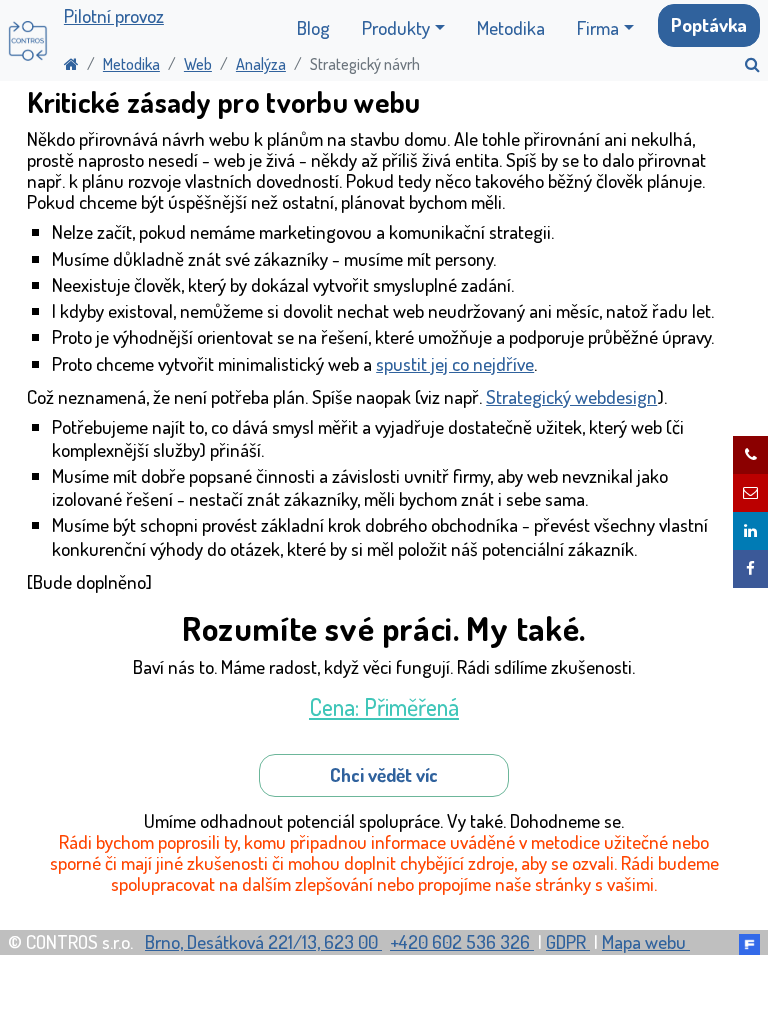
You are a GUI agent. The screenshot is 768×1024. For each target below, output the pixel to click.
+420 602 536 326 (462, 941)
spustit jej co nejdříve (455, 363)
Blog (313, 27)
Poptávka (709, 24)
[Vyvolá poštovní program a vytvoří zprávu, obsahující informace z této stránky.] (750, 493)
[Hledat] (744, 64)
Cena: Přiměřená (384, 706)
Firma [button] (598, 27)
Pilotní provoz (114, 16)
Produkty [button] (396, 27)
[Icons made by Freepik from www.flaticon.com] (749, 941)
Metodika (511, 27)
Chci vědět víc (384, 774)
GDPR (568, 941)
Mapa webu (646, 941)
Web (198, 64)
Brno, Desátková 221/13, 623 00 (263, 941)
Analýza (261, 64)
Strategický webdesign (571, 396)
